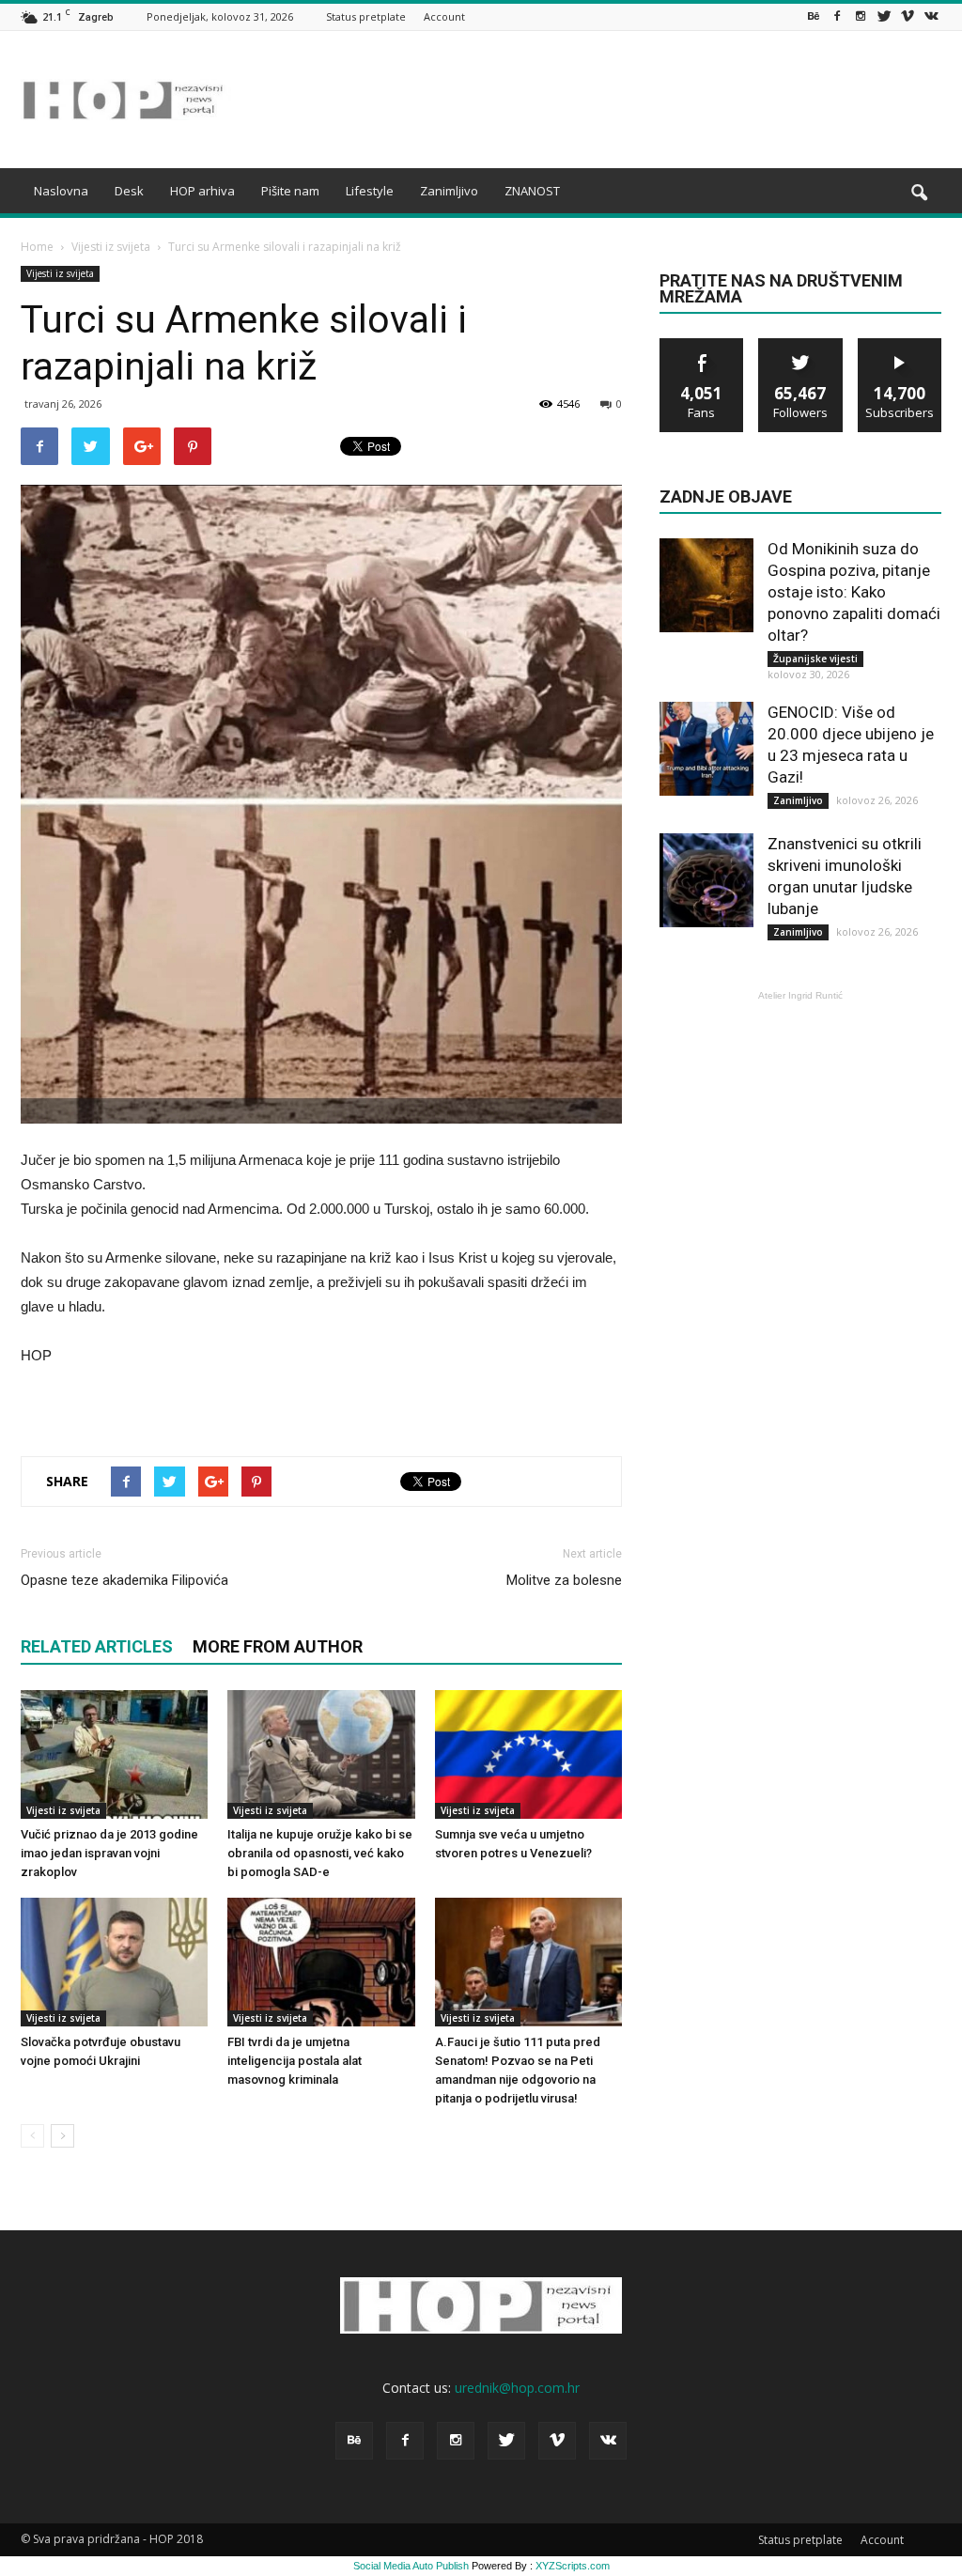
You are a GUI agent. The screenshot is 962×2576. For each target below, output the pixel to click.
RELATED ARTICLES (97, 1646)
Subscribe (900, 345)
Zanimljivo (449, 191)
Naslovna (61, 191)
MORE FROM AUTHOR (278, 1646)
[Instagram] (861, 16)
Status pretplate (366, 16)
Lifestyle (370, 191)
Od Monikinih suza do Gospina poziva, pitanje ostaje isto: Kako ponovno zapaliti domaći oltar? (854, 592)
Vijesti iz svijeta (60, 273)
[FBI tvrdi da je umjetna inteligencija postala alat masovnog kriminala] (321, 1962)
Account (444, 16)
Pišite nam (290, 191)
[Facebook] (837, 16)
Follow (801, 345)
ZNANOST (532, 191)
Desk (129, 191)
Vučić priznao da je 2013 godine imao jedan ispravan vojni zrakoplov (109, 1853)
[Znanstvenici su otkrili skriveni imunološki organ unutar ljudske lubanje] (706, 880)
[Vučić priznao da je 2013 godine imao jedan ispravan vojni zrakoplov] (114, 1754)
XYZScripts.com (573, 2566)
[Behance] (814, 16)
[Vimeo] (908, 16)
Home (37, 247)
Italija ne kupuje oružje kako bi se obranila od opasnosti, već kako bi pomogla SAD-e (320, 1853)
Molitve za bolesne (564, 1580)
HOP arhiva (202, 191)
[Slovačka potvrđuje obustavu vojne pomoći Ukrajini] (114, 1962)
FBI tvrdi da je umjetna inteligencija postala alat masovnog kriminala (295, 2061)
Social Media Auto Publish (411, 2566)
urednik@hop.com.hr (517, 2388)
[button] (919, 194)
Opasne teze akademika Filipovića (124, 1580)
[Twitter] (884, 16)
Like (702, 345)
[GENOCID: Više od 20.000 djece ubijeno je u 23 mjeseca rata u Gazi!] (706, 749)
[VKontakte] (931, 16)
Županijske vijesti (815, 659)
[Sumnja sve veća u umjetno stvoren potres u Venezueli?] (528, 1754)
